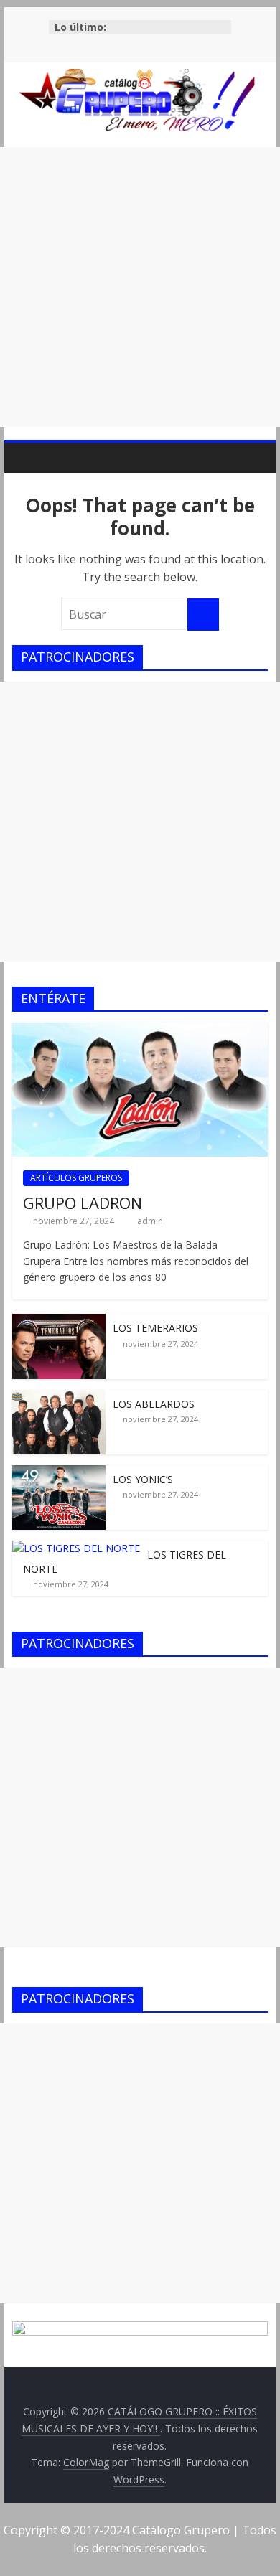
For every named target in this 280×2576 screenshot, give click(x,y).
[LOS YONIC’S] (59, 1473)
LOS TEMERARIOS (155, 1328)
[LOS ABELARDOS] (59, 1397)
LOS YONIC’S (143, 1479)
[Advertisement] (140, 287)
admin (150, 1221)
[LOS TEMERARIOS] (59, 1321)
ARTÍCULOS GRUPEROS (76, 1178)
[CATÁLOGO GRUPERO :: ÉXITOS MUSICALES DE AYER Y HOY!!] (27, 457)
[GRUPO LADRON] (140, 1030)
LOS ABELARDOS (154, 1404)
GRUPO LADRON (83, 1203)
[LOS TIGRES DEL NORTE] (76, 1548)
